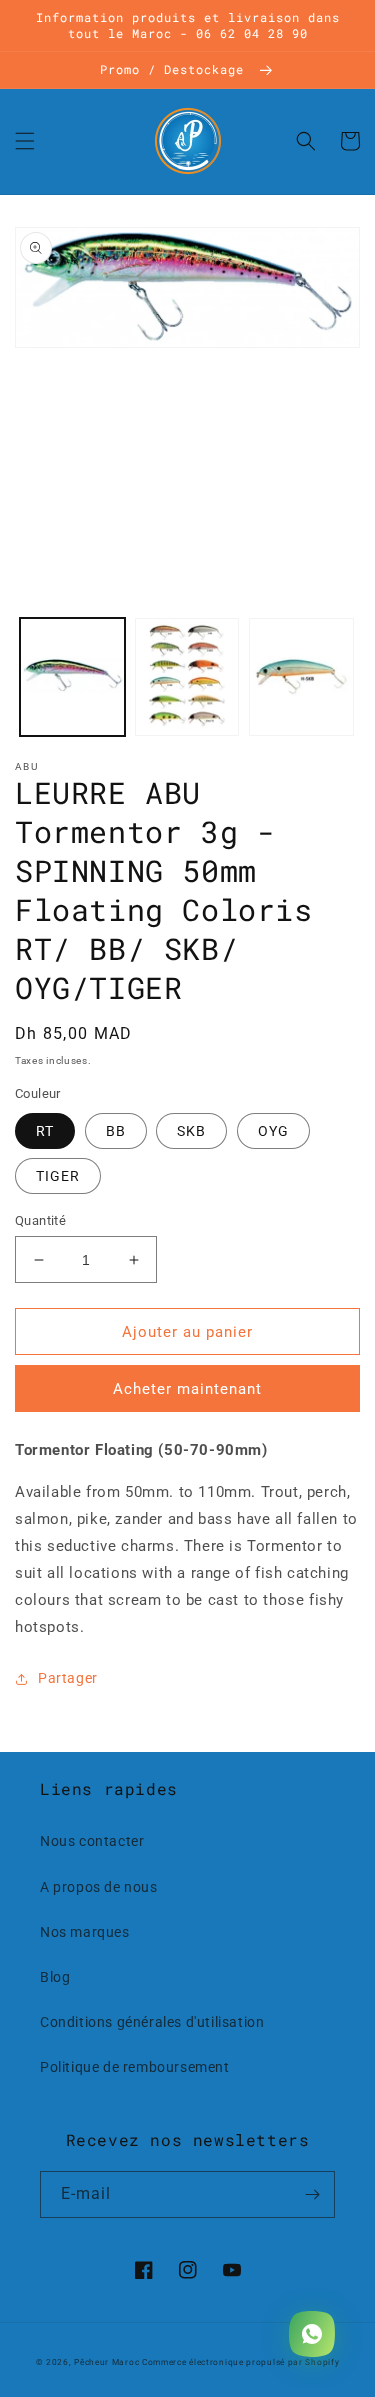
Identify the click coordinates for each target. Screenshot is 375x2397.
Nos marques (85, 1932)
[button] (25, 141)
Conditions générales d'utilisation (152, 2022)
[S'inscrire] (312, 2194)
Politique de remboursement (135, 2067)
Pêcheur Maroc (106, 2362)
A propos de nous (99, 1887)
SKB (191, 1131)
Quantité (40, 1220)
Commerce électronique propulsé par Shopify (240, 2362)
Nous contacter (92, 1841)
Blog (55, 1977)
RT (45, 1131)
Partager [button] (68, 1678)
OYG (273, 1131)
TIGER (58, 1176)
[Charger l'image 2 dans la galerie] (187, 677)
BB (116, 1131)
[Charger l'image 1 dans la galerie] (72, 677)
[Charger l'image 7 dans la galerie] (301, 677)
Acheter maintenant (187, 1389)
